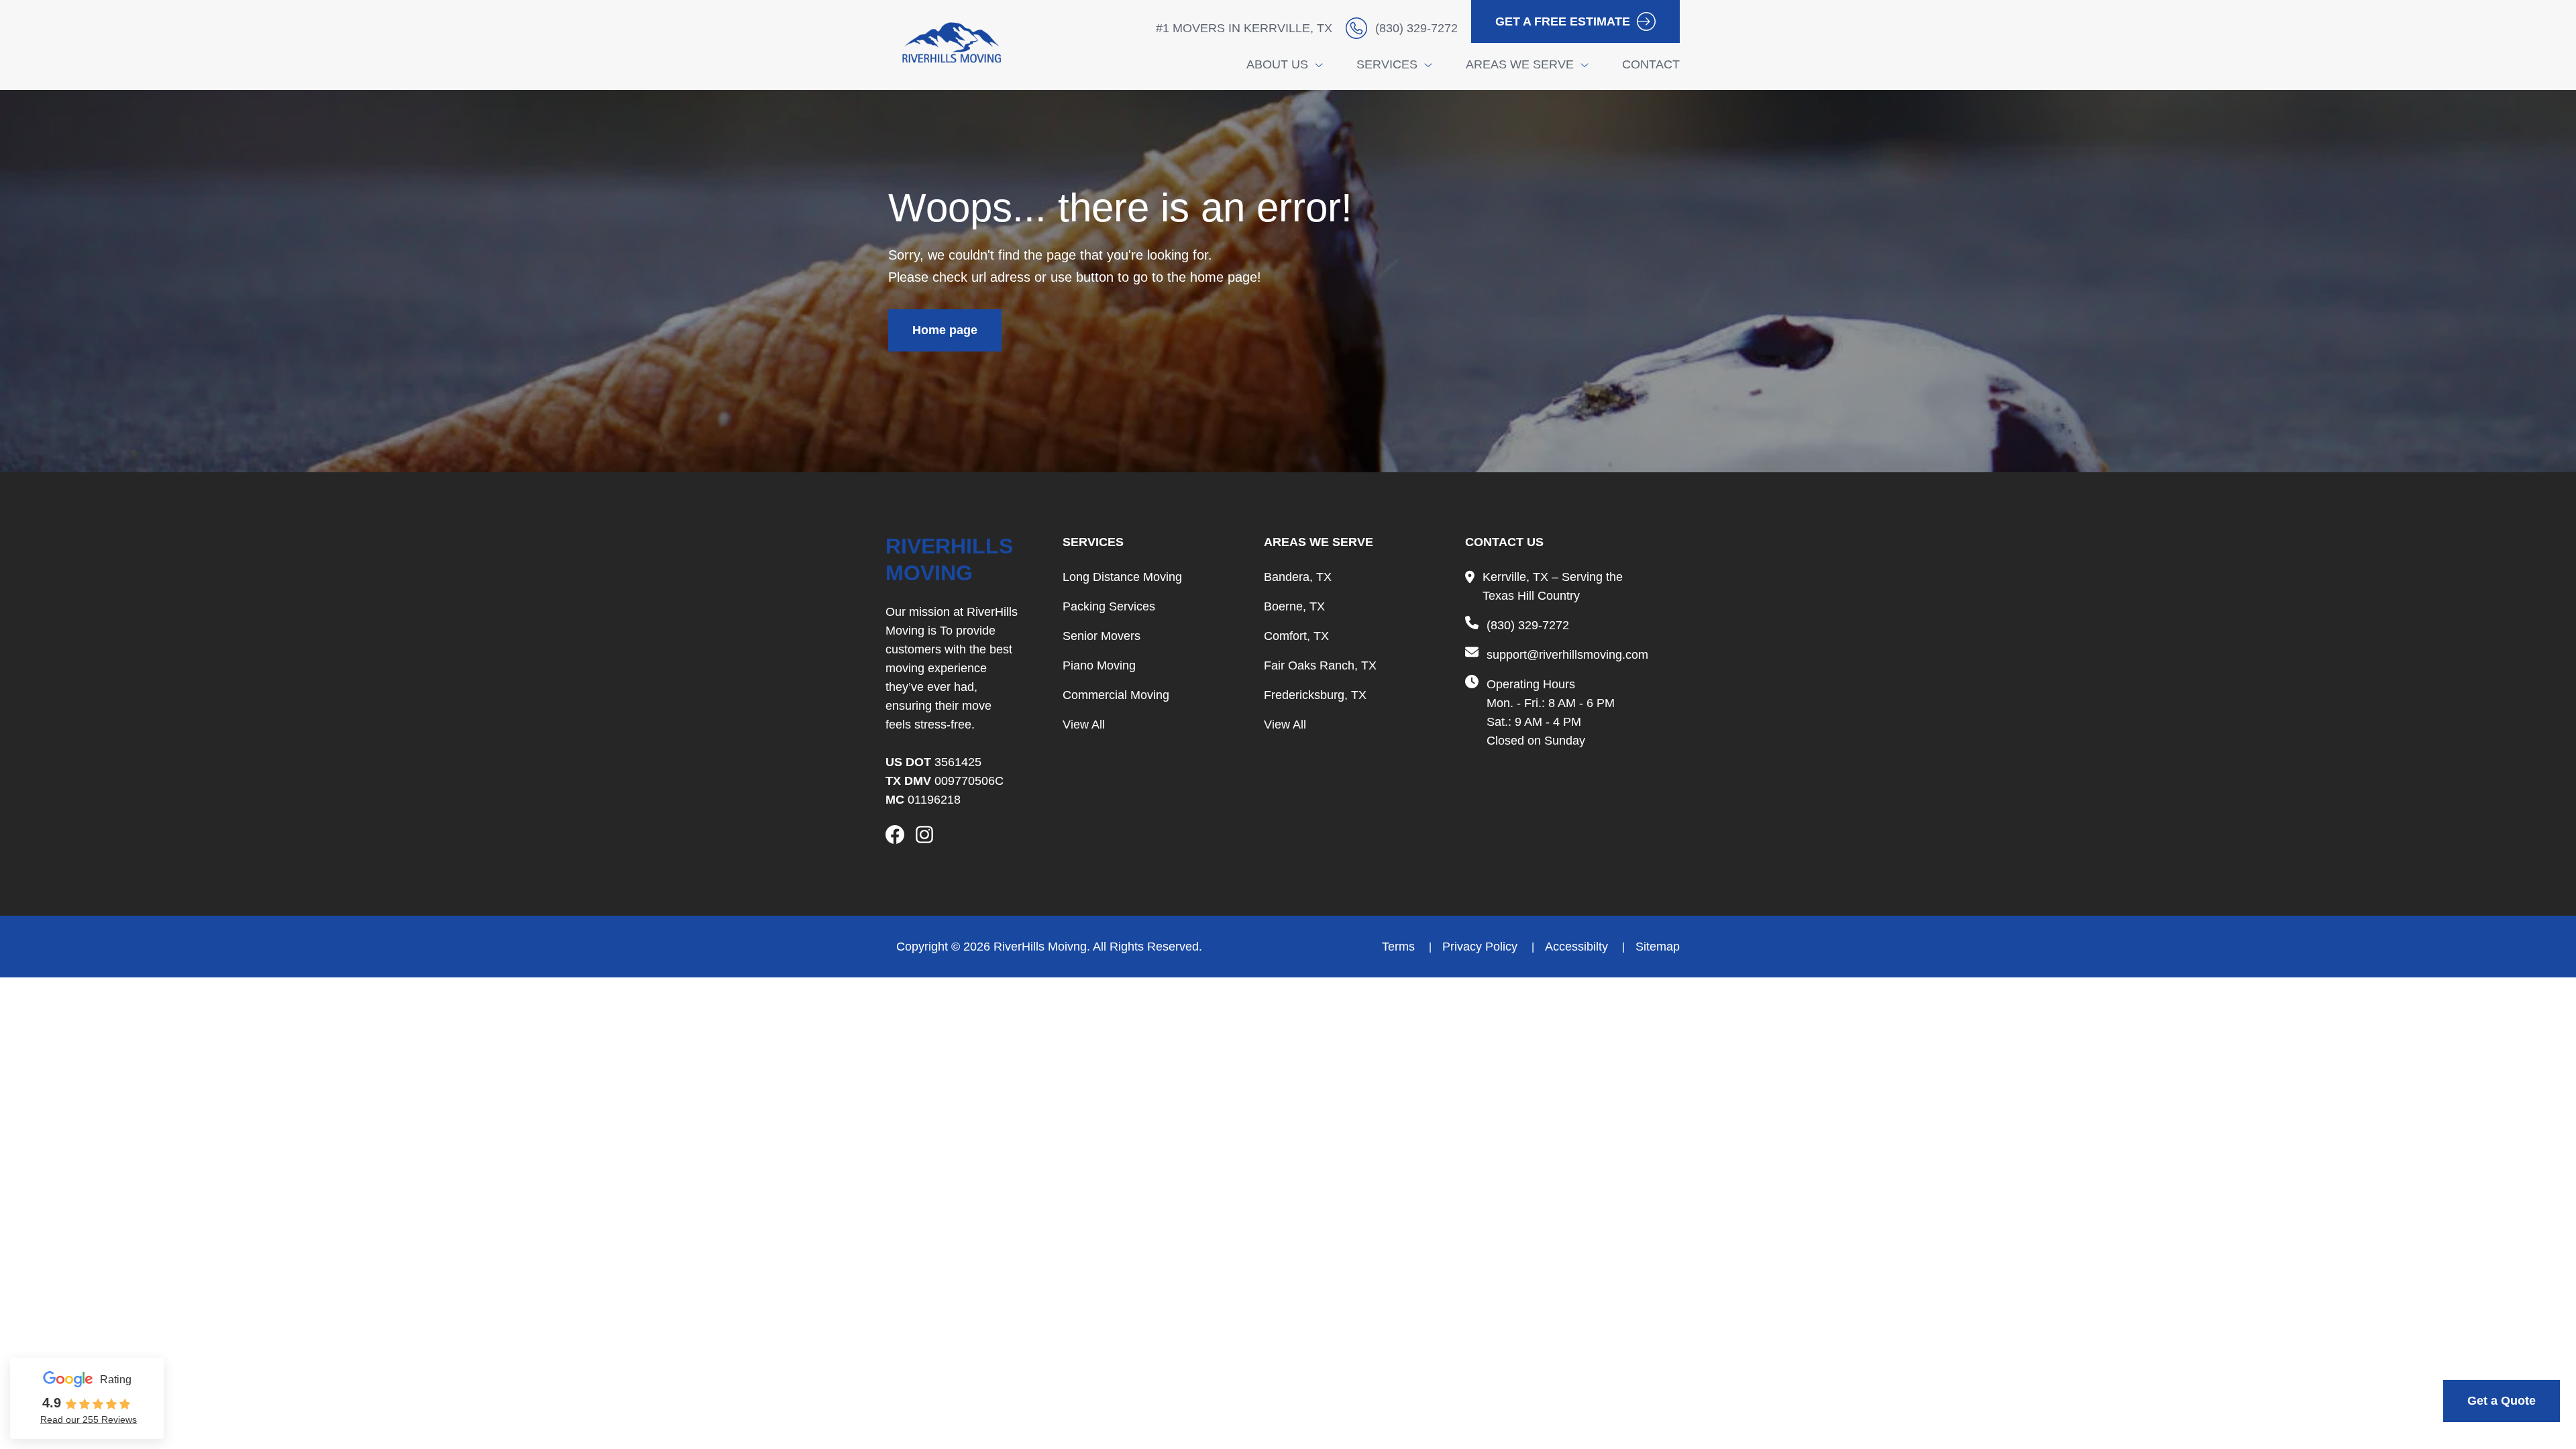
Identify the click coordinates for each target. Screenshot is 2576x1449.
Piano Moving (1099, 665)
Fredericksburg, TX (1315, 695)
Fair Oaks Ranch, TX (1320, 665)
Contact (1651, 64)
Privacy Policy (1482, 947)
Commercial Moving (1116, 695)
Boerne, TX (1294, 606)
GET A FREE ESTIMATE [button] (1563, 21)
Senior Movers (1102, 636)
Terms (1400, 947)
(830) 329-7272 (1528, 625)
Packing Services (1109, 606)
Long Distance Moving (1122, 577)
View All (1084, 724)
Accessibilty (1578, 947)
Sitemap (1658, 947)
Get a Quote (2502, 1401)
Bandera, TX (1298, 577)
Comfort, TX (1296, 636)
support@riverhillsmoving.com (1567, 655)
